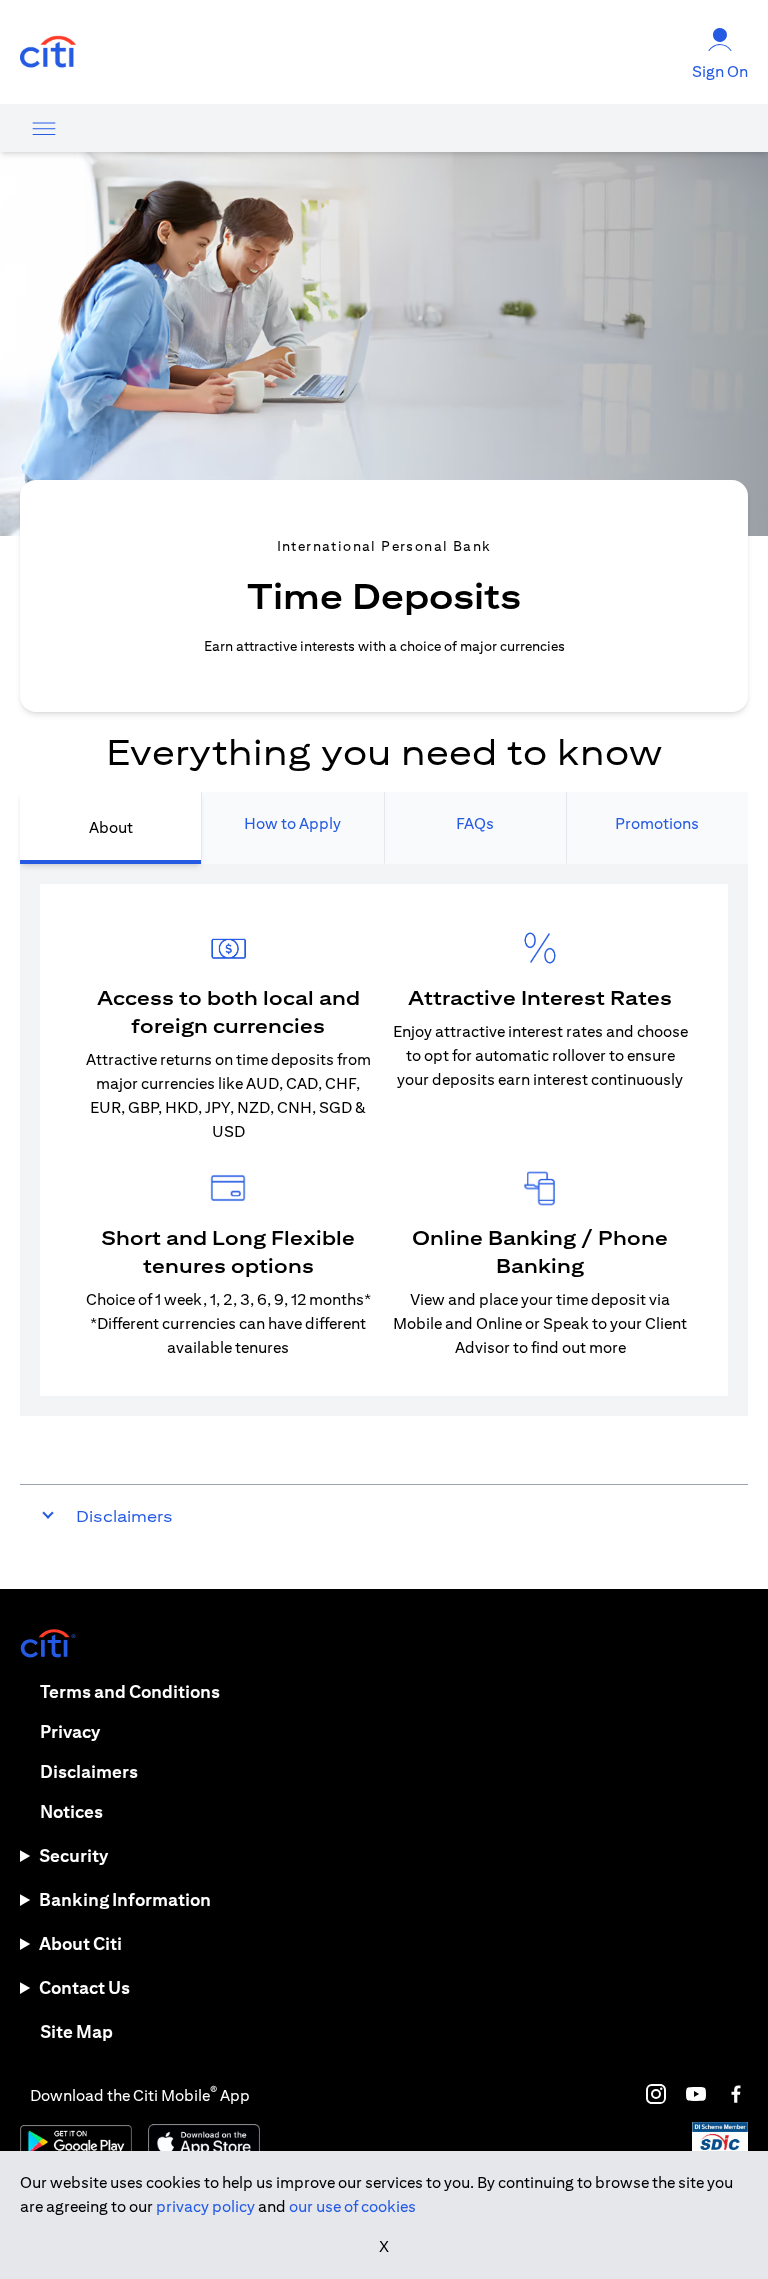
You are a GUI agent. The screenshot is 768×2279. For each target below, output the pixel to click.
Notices (71, 1811)
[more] (44, 128)
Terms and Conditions (130, 1691)
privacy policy (205, 2206)
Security (73, 1855)
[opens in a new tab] (48, 52)
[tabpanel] (384, 1140)
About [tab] (111, 827)
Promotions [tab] (657, 823)
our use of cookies (352, 2206)
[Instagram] (656, 2094)
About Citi (80, 1943)
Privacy (70, 1731)
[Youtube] (696, 2094)
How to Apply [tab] (292, 823)
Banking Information (125, 1899)
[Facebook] (736, 2094)
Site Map (76, 2031)
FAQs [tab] (475, 823)
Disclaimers (89, 1771)
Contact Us (84, 1987)
